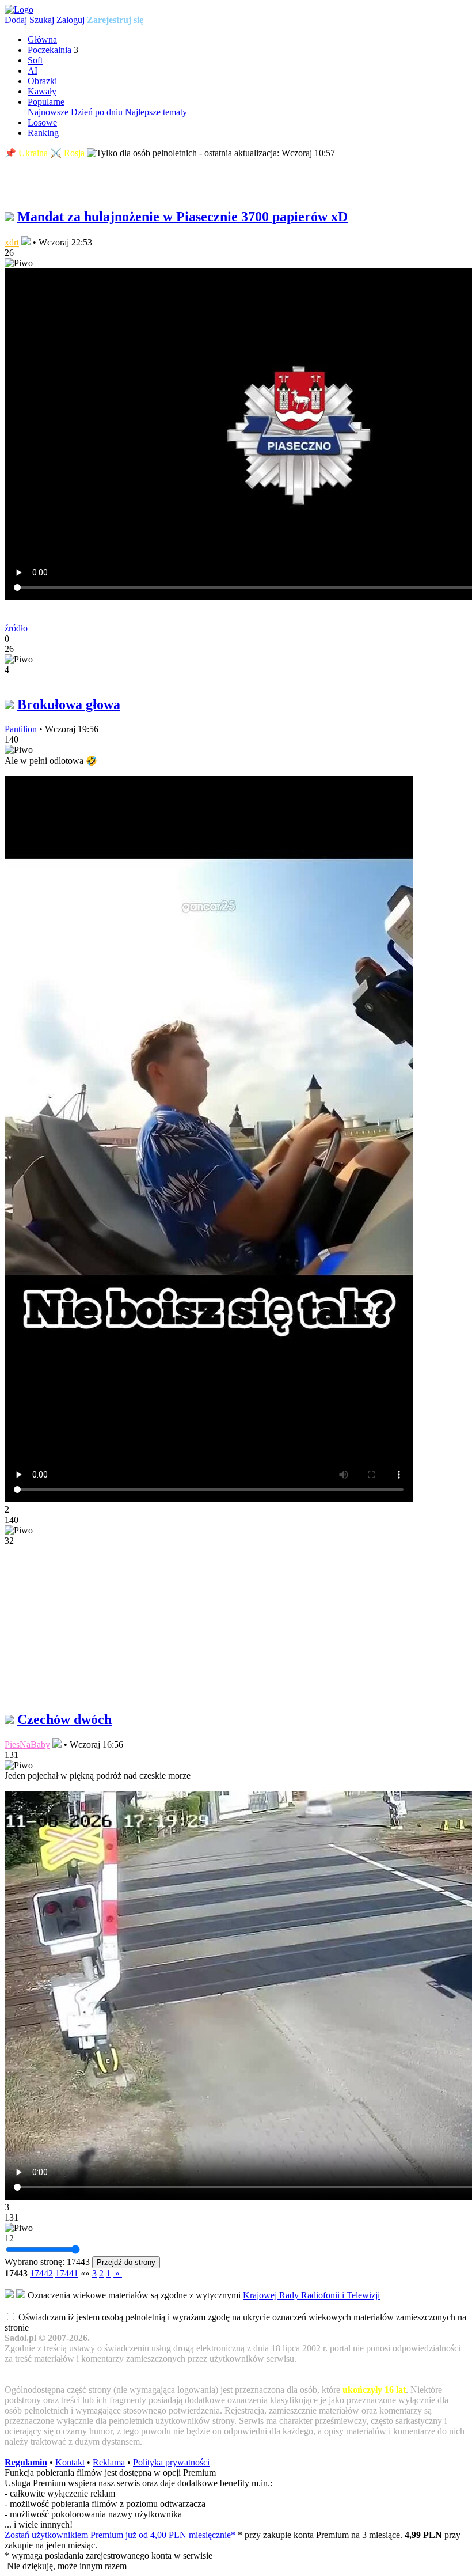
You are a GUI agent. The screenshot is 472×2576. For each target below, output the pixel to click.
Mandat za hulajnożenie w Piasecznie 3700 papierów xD (182, 217)
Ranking (43, 133)
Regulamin (26, 2462)
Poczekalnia (50, 50)
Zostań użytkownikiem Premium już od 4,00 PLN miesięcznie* (121, 2535)
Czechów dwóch (64, 1719)
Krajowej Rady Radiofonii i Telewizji (311, 2295)
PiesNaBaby (27, 1745)
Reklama (109, 2462)
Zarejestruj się (115, 20)
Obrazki (42, 81)
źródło (16, 628)
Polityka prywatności (171, 2462)
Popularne (46, 102)
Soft (35, 60)
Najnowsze (48, 112)
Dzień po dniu (97, 112)
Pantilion (21, 729)
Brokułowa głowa (69, 704)
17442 (41, 2273)
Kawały (42, 91)
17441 (67, 2273)
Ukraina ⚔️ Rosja (52, 153)
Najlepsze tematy (156, 112)
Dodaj (16, 20)
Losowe (42, 122)
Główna (42, 39)
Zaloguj (71, 20)
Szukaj (42, 20)
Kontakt (70, 2462)
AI (33, 71)
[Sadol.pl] (19, 10)
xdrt (12, 242)
